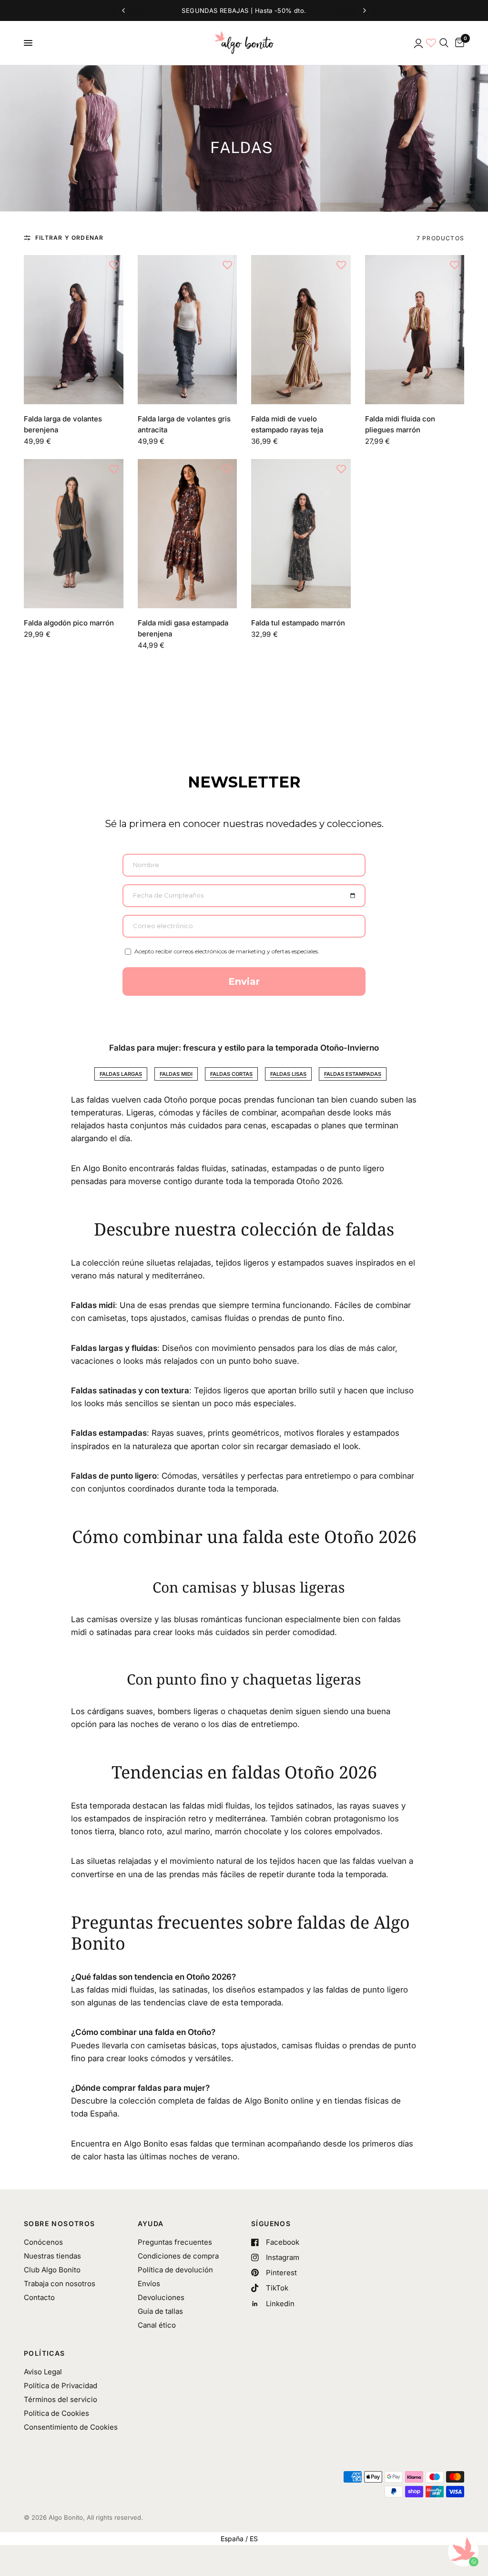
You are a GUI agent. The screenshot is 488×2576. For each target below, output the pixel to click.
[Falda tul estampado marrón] (301, 534)
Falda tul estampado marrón (298, 623)
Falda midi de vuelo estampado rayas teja (287, 424)
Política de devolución (175, 2270)
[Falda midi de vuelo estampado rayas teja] (301, 330)
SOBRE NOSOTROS (60, 2224)
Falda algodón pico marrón (69, 623)
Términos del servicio (61, 2399)
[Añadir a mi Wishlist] (114, 265)
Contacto (39, 2297)
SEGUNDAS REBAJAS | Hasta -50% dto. (244, 10)
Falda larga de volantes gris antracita (184, 424)
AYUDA (151, 2224)
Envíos (149, 2284)
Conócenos (43, 2242)
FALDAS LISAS (288, 1074)
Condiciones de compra (178, 2256)
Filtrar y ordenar (69, 238)
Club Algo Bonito (52, 2270)
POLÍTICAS (45, 2353)
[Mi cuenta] (418, 43)
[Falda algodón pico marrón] (74, 534)
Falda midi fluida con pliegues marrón (400, 424)
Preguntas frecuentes (175, 2242)
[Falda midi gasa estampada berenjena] (188, 534)
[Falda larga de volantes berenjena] (74, 330)
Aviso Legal (43, 2372)
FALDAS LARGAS (121, 1074)
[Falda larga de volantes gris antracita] (188, 330)
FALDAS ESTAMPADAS (353, 1074)
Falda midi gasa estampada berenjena (183, 628)
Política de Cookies (56, 2413)
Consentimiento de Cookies (71, 2427)
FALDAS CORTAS (231, 1074)
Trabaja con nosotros (60, 2284)
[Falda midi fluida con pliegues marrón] (415, 330)
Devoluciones (161, 2297)
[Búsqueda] (444, 43)
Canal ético (157, 2325)
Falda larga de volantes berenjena (63, 424)
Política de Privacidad (61, 2386)
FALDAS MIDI (176, 1074)
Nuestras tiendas (52, 2256)
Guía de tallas (160, 2311)
